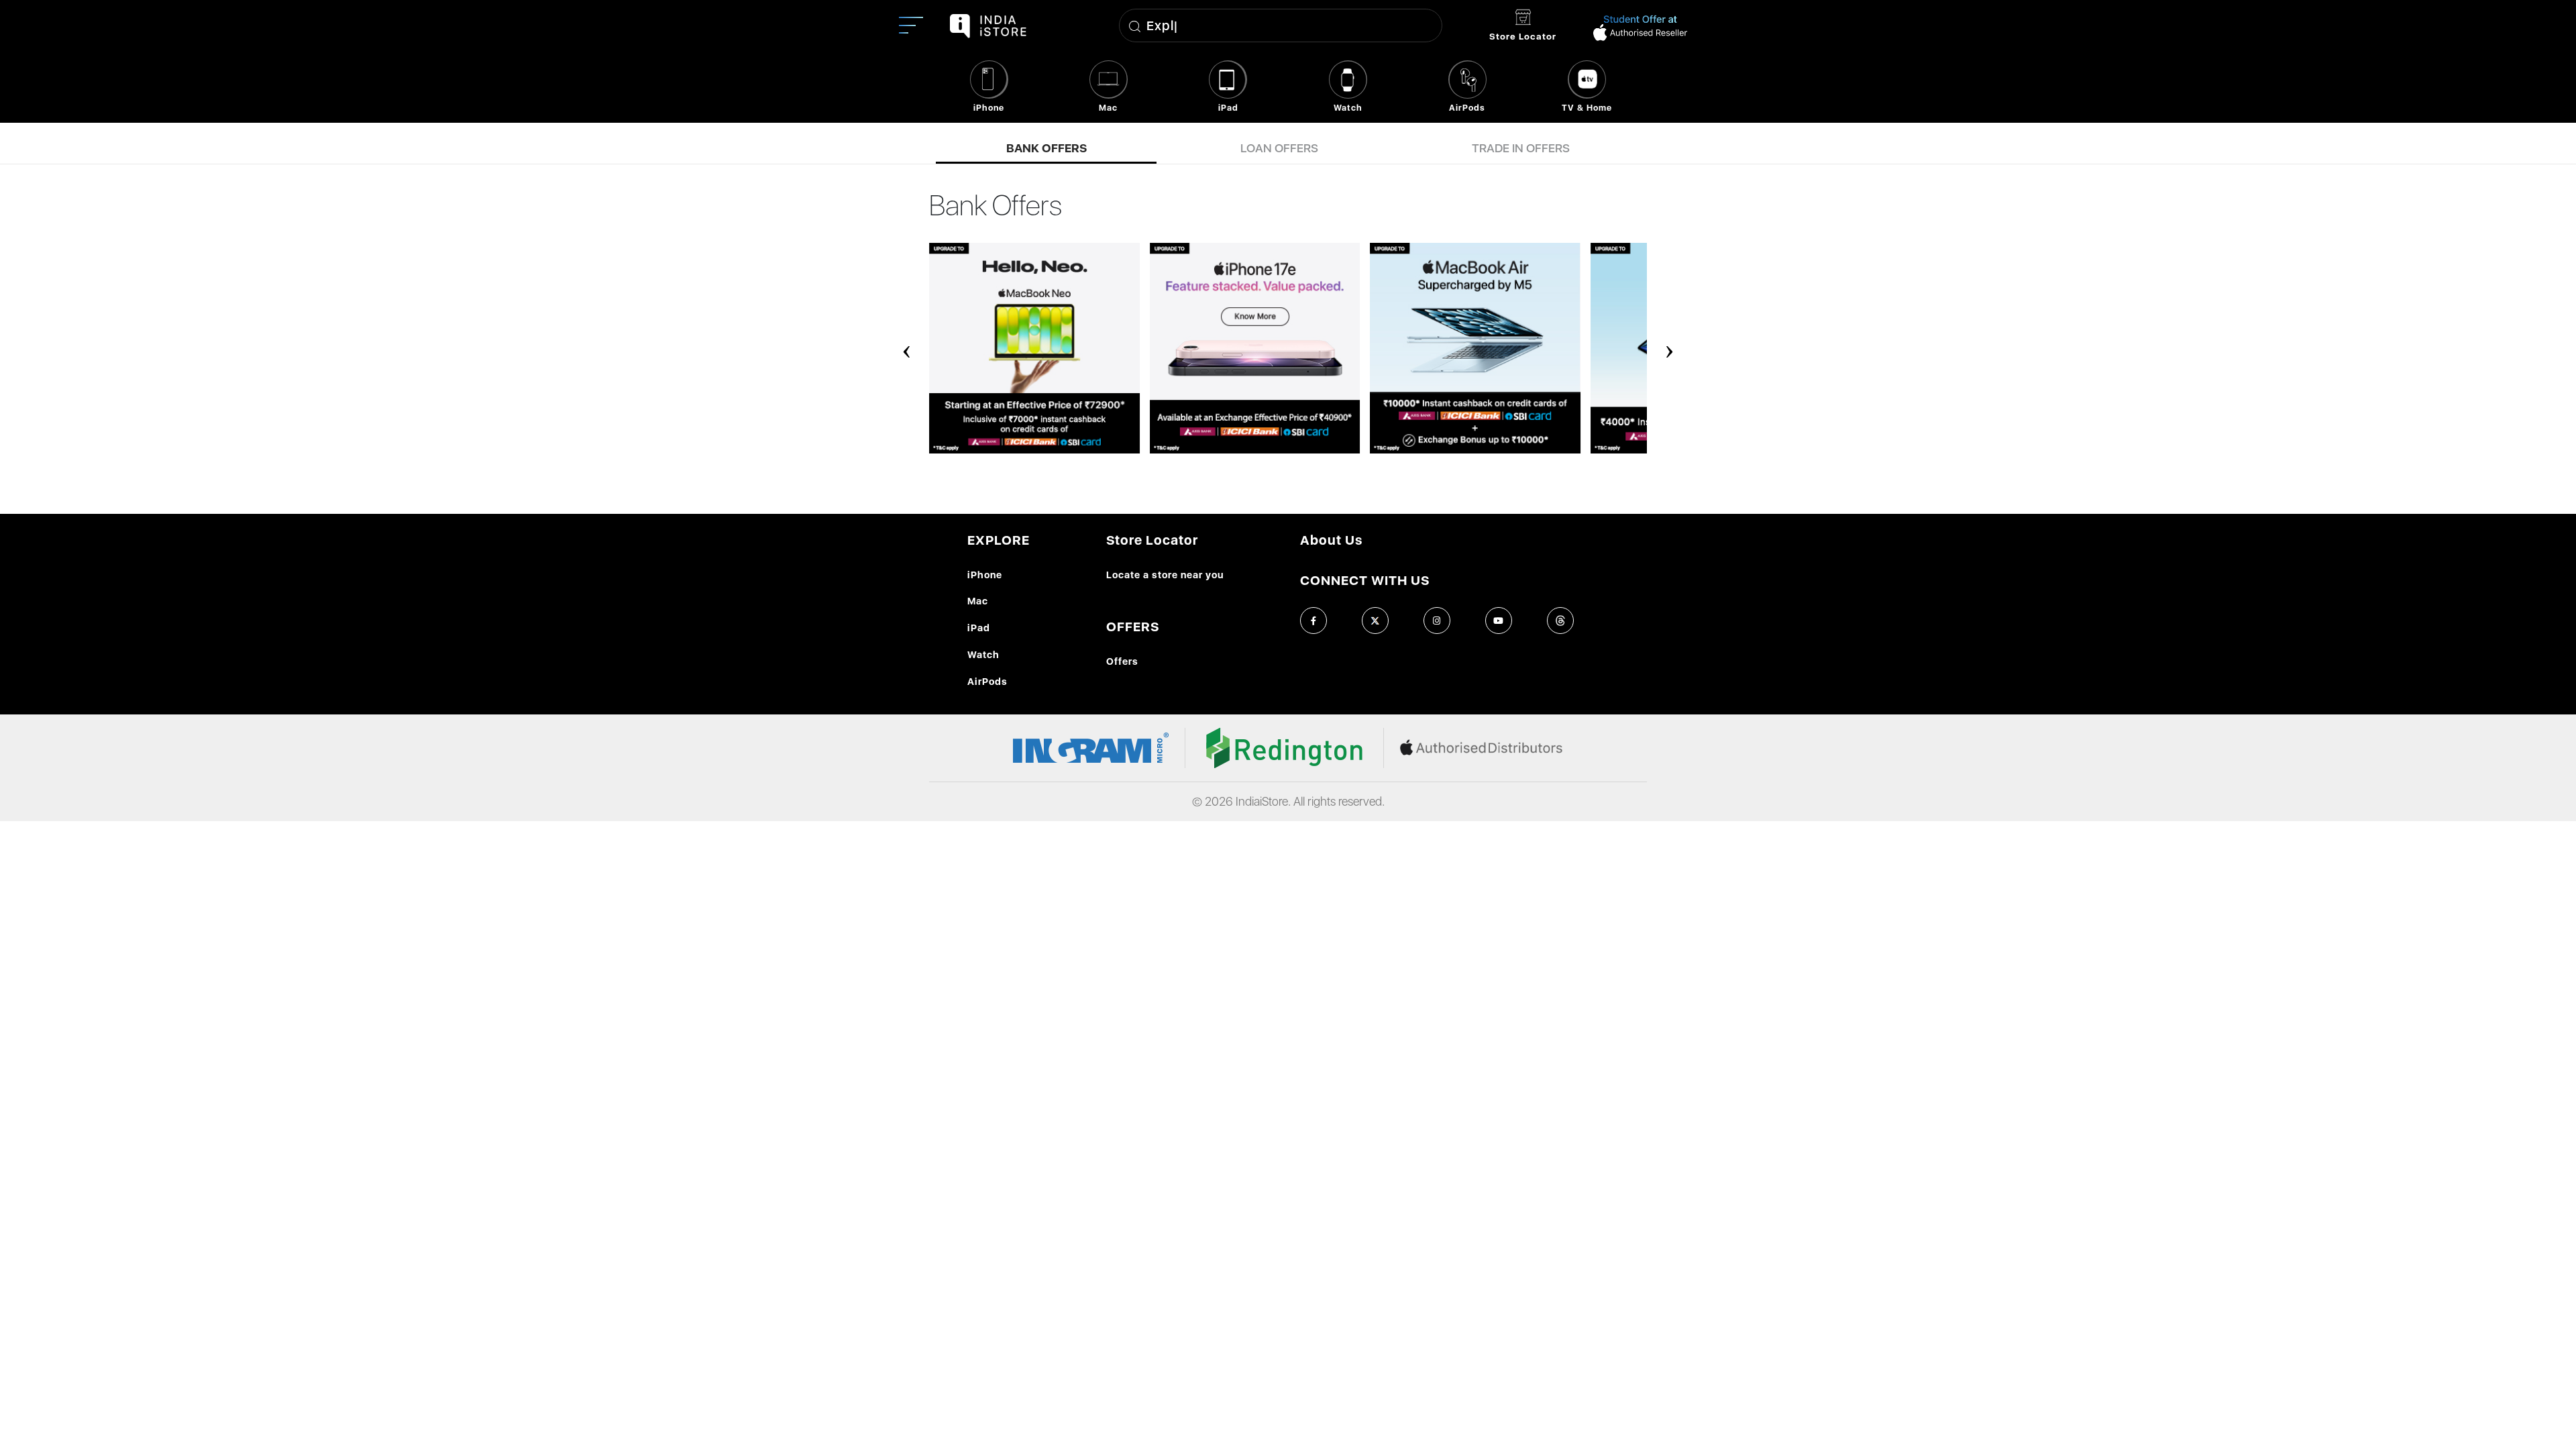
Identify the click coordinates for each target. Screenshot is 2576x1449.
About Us (1331, 540)
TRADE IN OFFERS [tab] (1521, 149)
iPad (979, 628)
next (1670, 343)
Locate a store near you (1165, 575)
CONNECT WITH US (1365, 580)
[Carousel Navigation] (1288, 343)
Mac (978, 601)
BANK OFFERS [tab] (1046, 149)
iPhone (985, 575)
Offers (1122, 661)
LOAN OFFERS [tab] (1279, 149)
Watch (983, 654)
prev (907, 343)
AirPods (987, 681)
